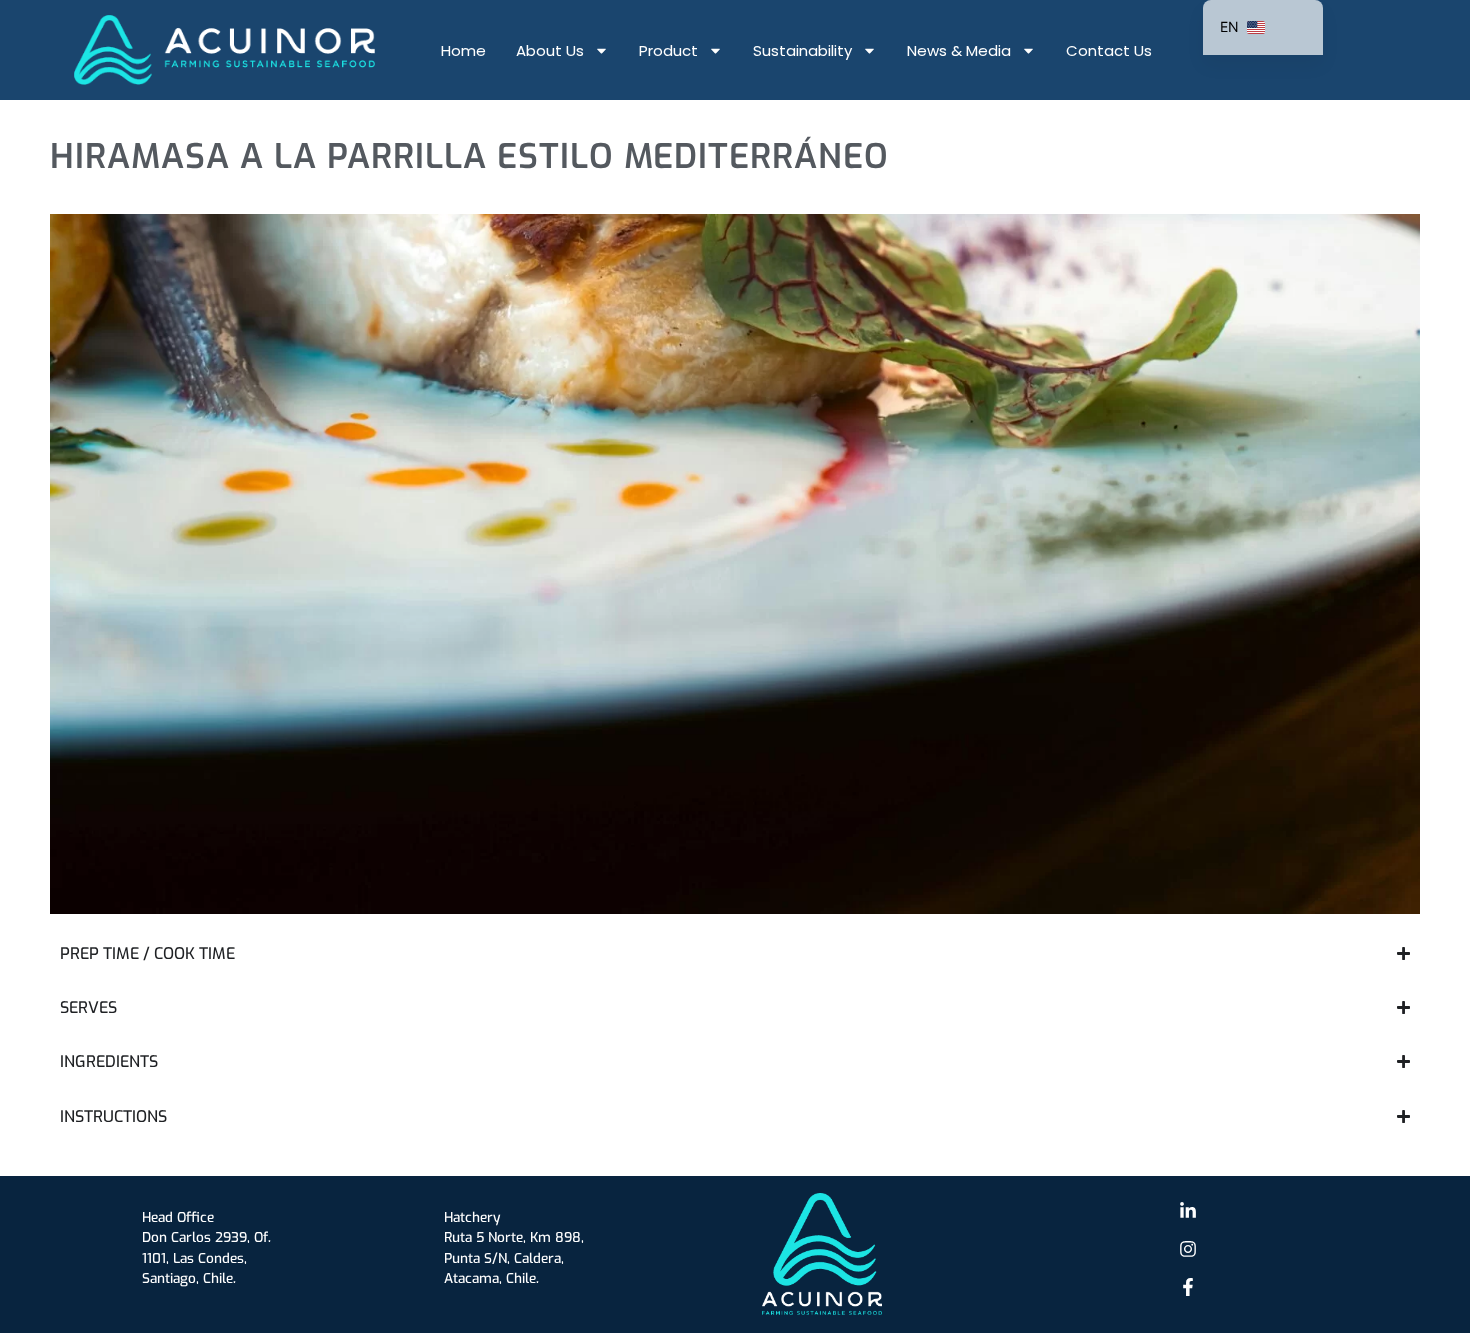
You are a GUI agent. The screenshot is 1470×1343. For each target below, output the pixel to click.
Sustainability (802, 50)
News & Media (959, 50)
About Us (550, 50)
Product (668, 50)
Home (463, 50)
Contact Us (1109, 50)
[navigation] (1263, 27)
